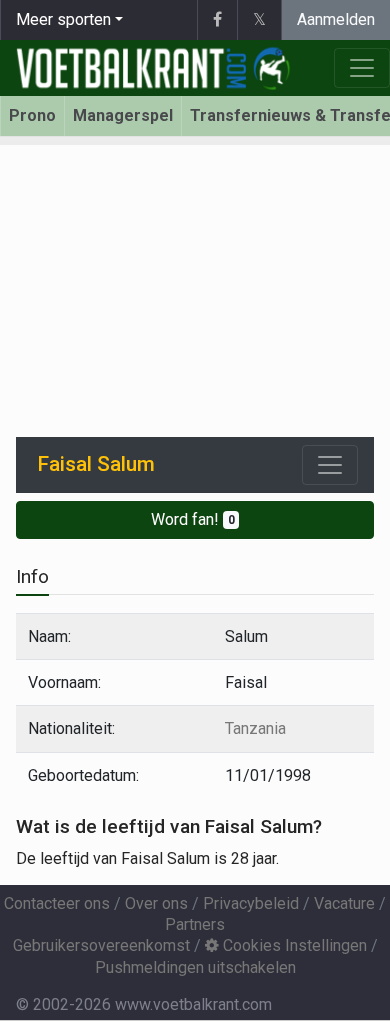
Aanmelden (336, 19)
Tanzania (255, 728)
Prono (32, 115)
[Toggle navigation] (330, 465)
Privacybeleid (251, 903)
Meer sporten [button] (63, 19)
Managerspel (123, 115)
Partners (195, 924)
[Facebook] (217, 20)
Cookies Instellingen (293, 945)
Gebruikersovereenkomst (101, 945)
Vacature (344, 903)
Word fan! (193, 519)
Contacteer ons (57, 903)
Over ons (156, 903)
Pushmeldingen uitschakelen (195, 967)
